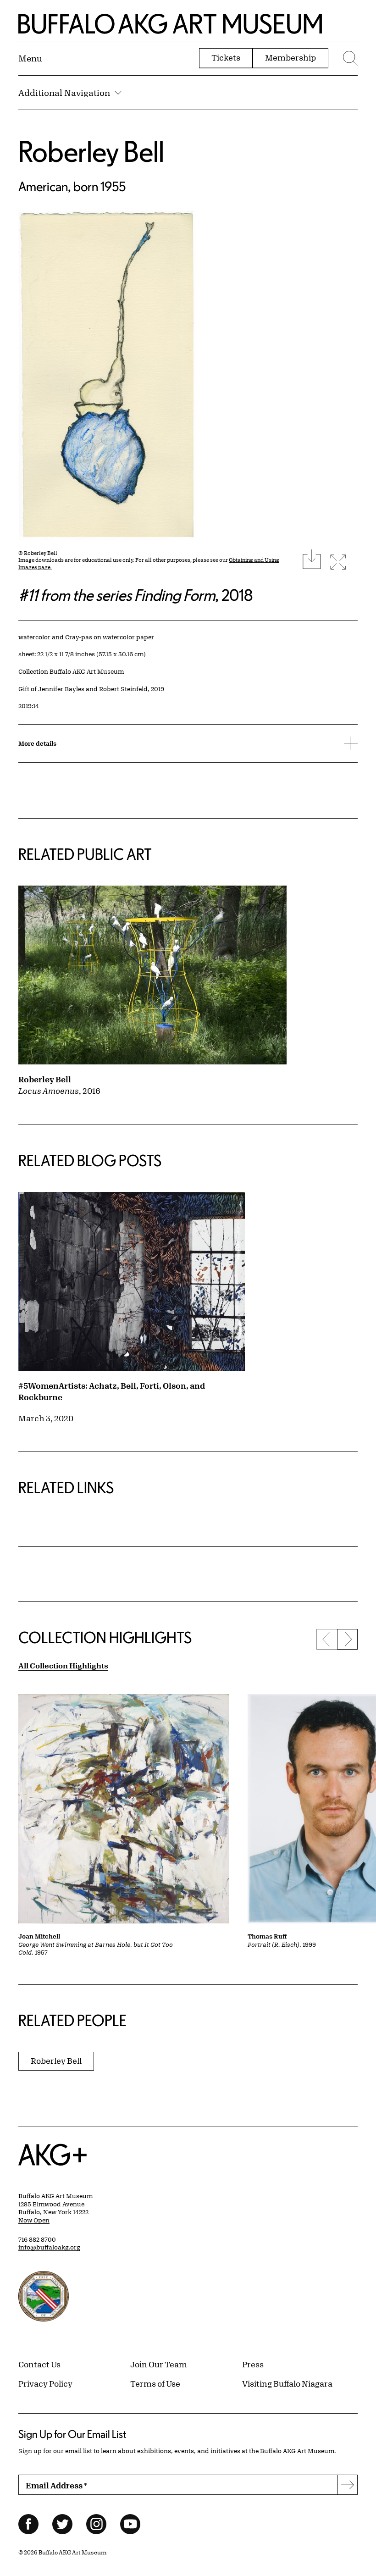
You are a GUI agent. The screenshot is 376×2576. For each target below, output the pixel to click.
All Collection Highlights (63, 1665)
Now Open (34, 2220)
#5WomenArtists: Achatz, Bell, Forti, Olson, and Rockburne (112, 1391)
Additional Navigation (64, 93)
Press (253, 2364)
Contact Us (39, 2364)
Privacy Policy (45, 2383)
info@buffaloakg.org (49, 2247)
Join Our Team (159, 2364)
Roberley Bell (91, 151)
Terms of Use (155, 2383)
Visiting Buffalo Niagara (287, 2383)
